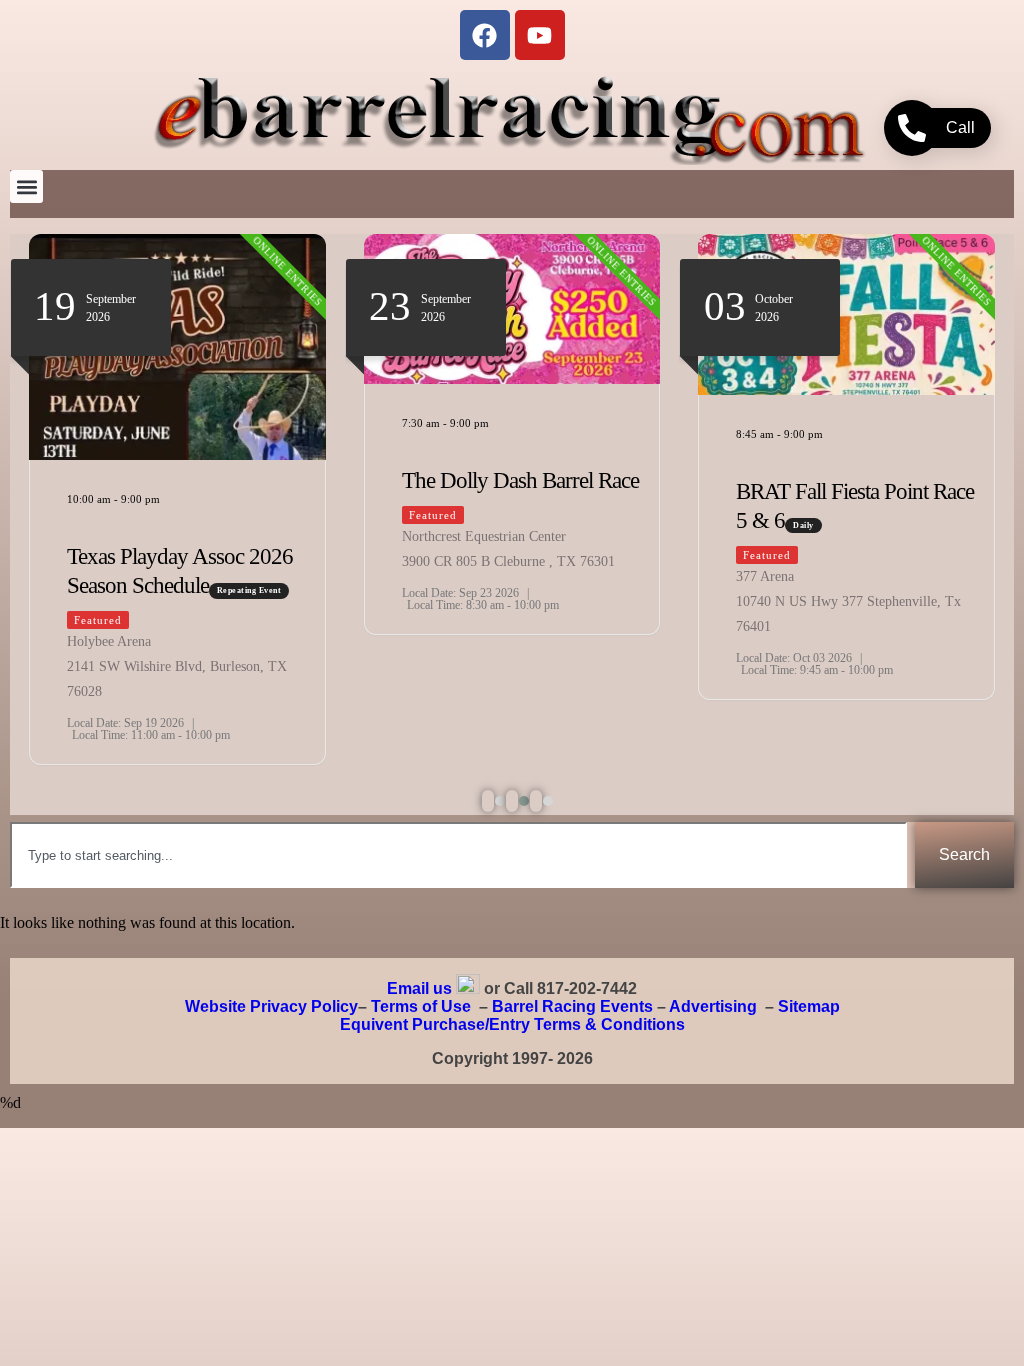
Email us (419, 988)
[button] (26, 186)
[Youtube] (540, 35)
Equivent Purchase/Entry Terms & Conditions (512, 1024)
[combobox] (458, 855)
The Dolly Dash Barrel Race (520, 480)
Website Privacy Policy (271, 1006)
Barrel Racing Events (572, 1006)
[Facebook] (485, 35)
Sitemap (809, 1006)
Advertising (713, 1006)
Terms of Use (421, 1006)
